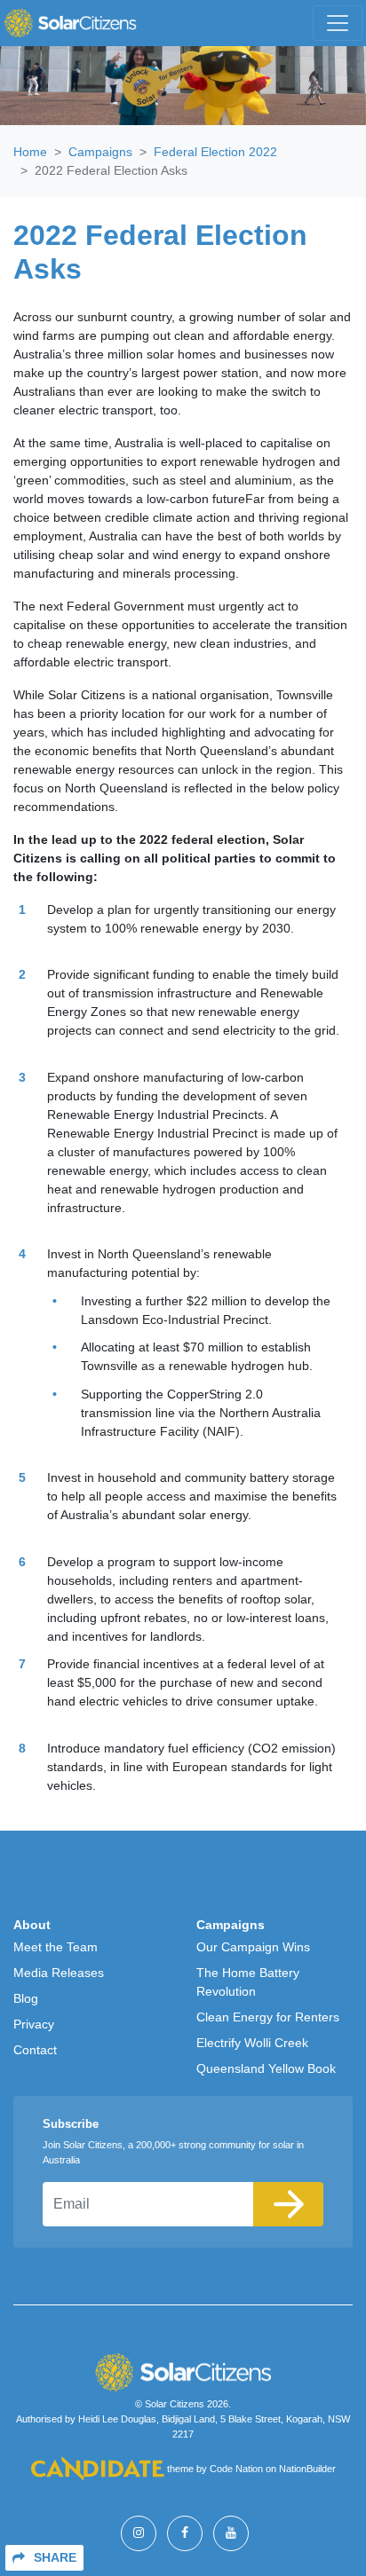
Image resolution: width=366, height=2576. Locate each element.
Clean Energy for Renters (268, 2017)
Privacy (34, 2024)
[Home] (70, 23)
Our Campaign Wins (253, 1947)
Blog (26, 1998)
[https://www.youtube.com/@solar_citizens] (231, 2533)
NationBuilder (307, 2469)
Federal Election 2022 (215, 152)
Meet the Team (56, 1947)
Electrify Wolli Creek (252, 2043)
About (32, 1925)
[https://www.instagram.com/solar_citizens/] (139, 2533)
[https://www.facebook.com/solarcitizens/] (185, 2533)
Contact (35, 2050)
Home (30, 152)
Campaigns (100, 152)
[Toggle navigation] (338, 23)
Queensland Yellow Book (266, 2068)
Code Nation (236, 2469)
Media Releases (59, 1973)
